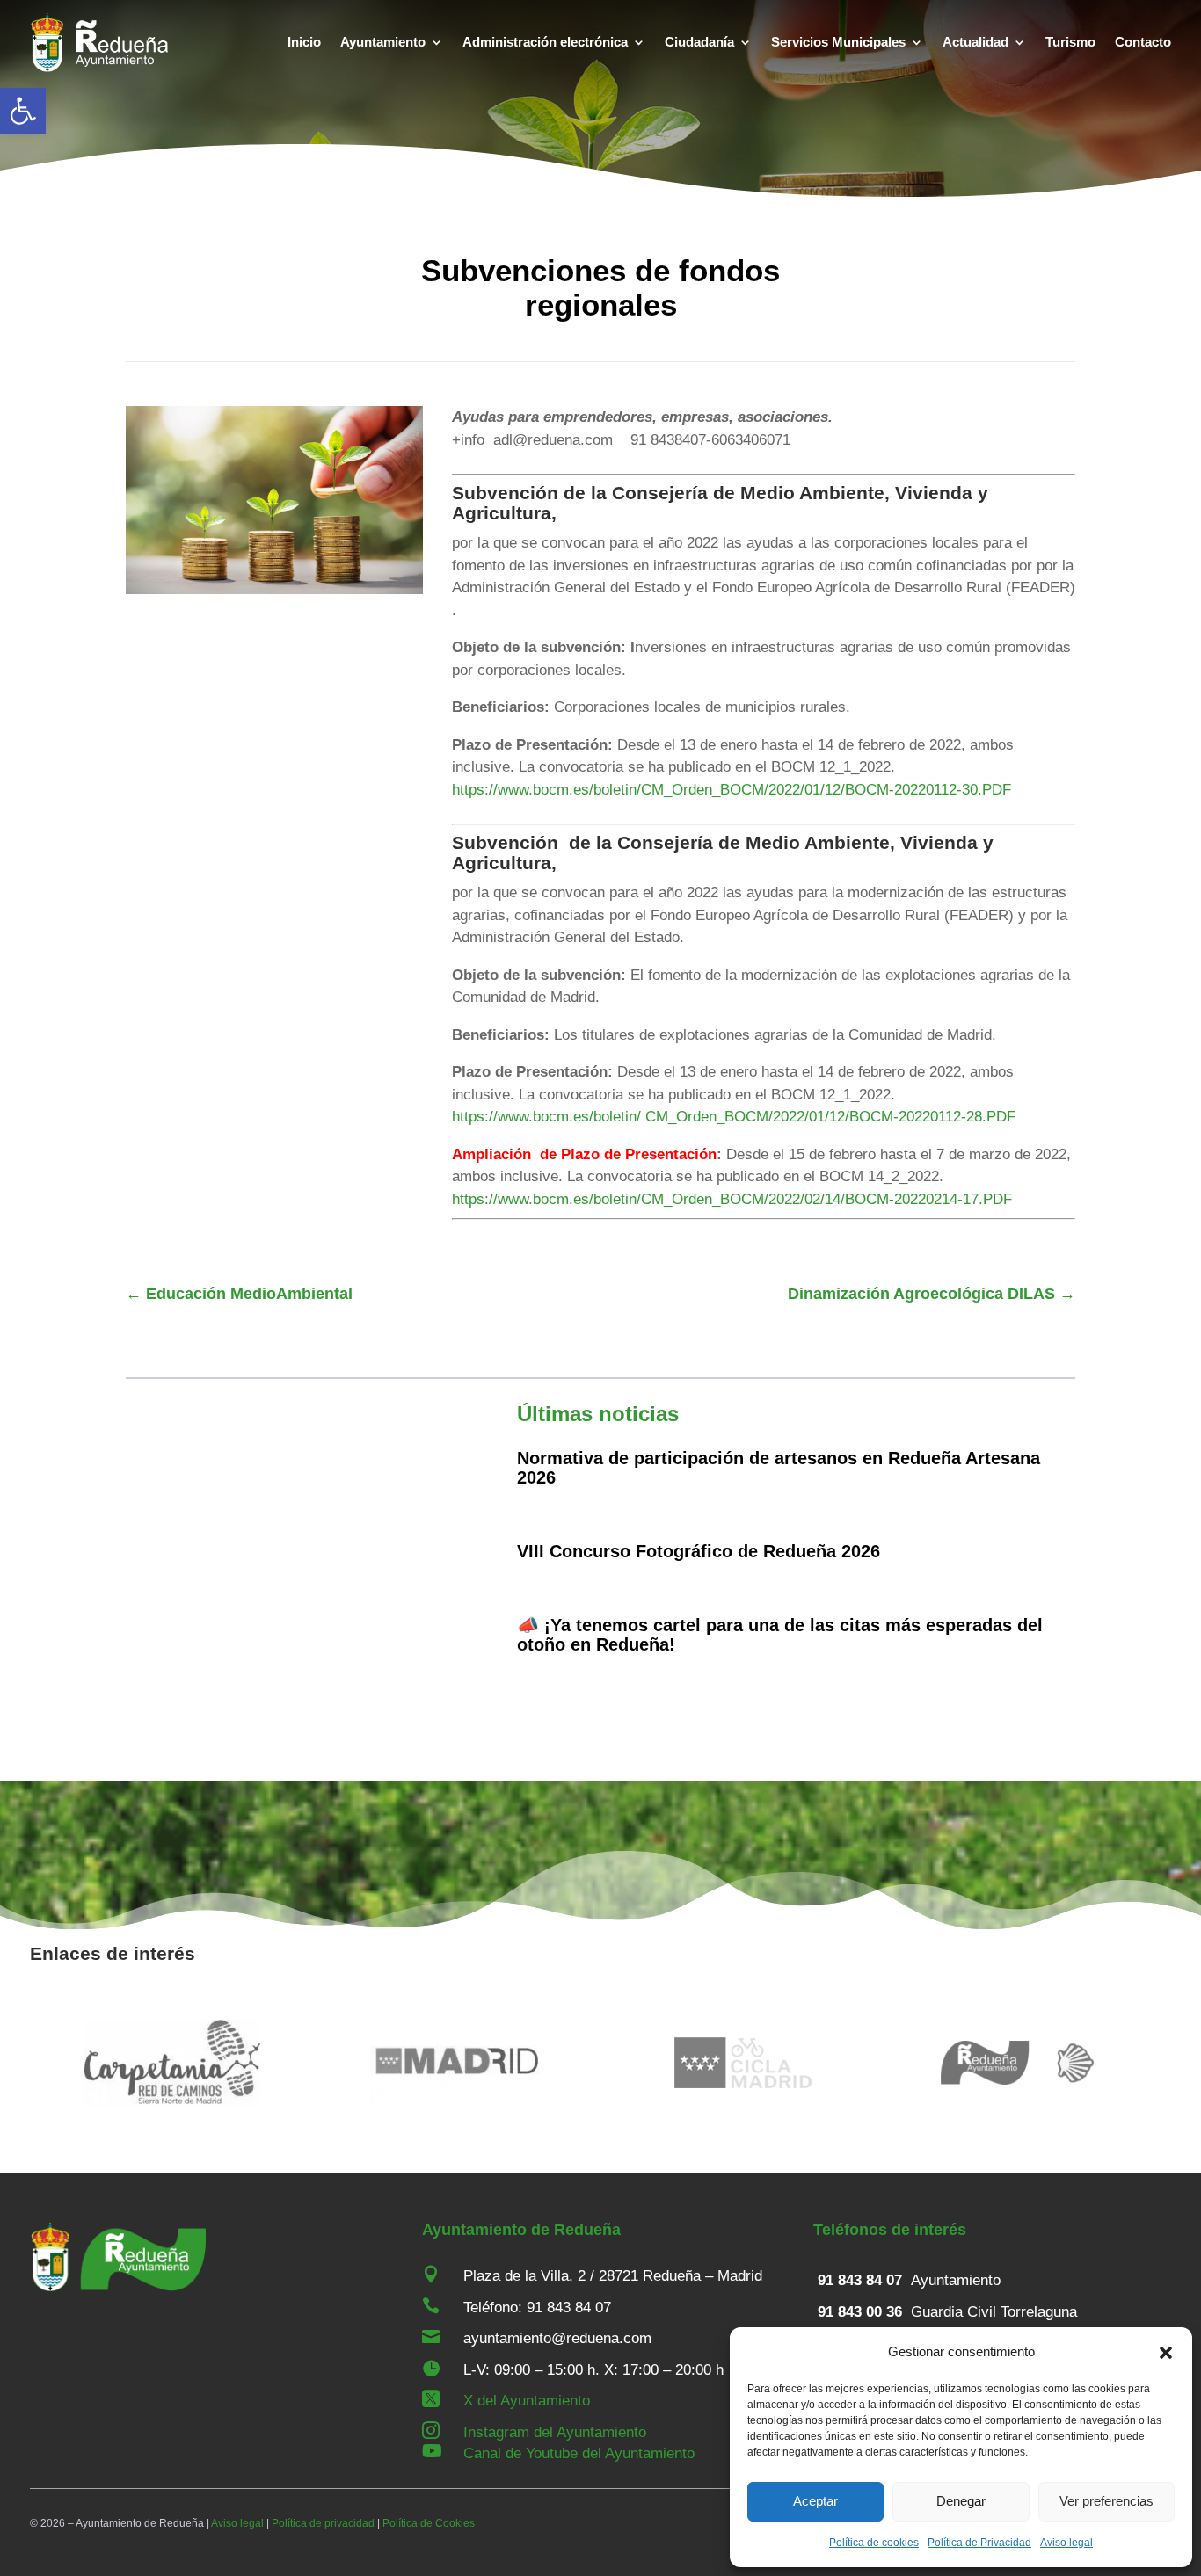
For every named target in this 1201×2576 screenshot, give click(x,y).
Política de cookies (874, 2543)
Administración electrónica (545, 42)
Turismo (1070, 42)
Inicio (304, 42)
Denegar (961, 2501)
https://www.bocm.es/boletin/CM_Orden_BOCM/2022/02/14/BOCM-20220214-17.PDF (732, 1199)
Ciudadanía (699, 42)
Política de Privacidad (979, 2543)
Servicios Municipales (838, 42)
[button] (23, 111)
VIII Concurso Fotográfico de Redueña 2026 (699, 1551)
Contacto (1143, 42)
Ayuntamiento (383, 42)
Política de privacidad (323, 2523)
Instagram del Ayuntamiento (555, 2432)
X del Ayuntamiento (527, 2401)
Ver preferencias (1106, 2501)
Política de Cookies (429, 2523)
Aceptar (815, 2501)
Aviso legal (1066, 2543)
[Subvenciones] (274, 589)
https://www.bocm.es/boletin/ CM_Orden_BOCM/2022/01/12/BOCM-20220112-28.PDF (734, 1117)
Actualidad (975, 42)
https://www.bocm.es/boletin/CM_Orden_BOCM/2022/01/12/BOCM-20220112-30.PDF (732, 790)
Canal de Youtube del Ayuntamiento (579, 2453)
